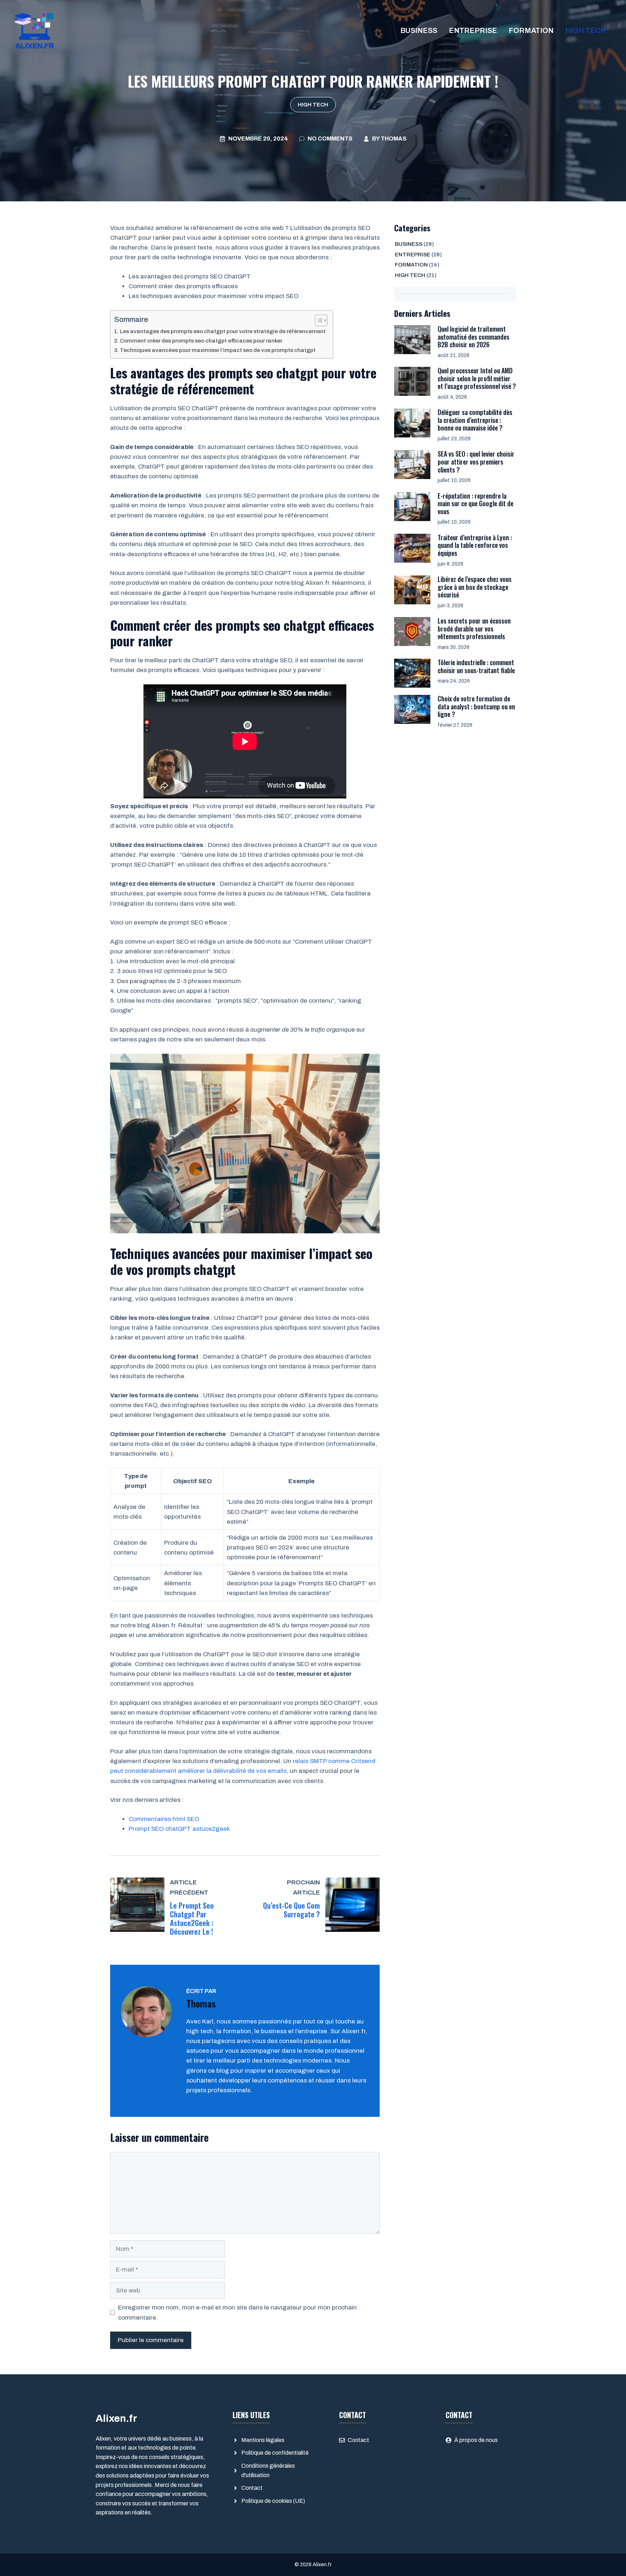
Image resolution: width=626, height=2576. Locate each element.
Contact (252, 2488)
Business (419, 30)
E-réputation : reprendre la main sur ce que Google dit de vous (475, 504)
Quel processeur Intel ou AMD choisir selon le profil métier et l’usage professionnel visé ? (477, 378)
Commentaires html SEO (164, 1819)
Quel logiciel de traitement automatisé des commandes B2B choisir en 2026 (473, 337)
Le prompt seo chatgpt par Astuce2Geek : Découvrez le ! (192, 1918)
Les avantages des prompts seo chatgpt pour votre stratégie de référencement (223, 331)
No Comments (330, 139)
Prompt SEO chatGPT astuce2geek (179, 1829)
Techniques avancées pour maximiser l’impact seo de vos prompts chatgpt (218, 350)
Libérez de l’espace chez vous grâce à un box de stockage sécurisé (475, 587)
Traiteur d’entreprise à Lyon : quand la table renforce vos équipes (475, 545)
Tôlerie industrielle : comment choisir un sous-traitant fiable (476, 666)
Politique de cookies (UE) (273, 2501)
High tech (585, 30)
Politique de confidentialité (275, 2453)
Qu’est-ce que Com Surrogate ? (291, 1910)
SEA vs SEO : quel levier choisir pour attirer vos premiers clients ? (476, 462)
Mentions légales (263, 2440)
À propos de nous (476, 2440)
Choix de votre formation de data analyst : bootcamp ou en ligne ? (476, 706)
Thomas (394, 139)
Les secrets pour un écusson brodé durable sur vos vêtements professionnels (474, 628)
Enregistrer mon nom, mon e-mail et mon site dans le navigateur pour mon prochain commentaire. (237, 2312)
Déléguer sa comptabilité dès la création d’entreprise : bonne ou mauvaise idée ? (475, 420)
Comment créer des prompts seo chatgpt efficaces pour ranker (201, 341)
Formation (531, 30)
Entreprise (473, 30)
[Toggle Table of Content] (318, 320)
